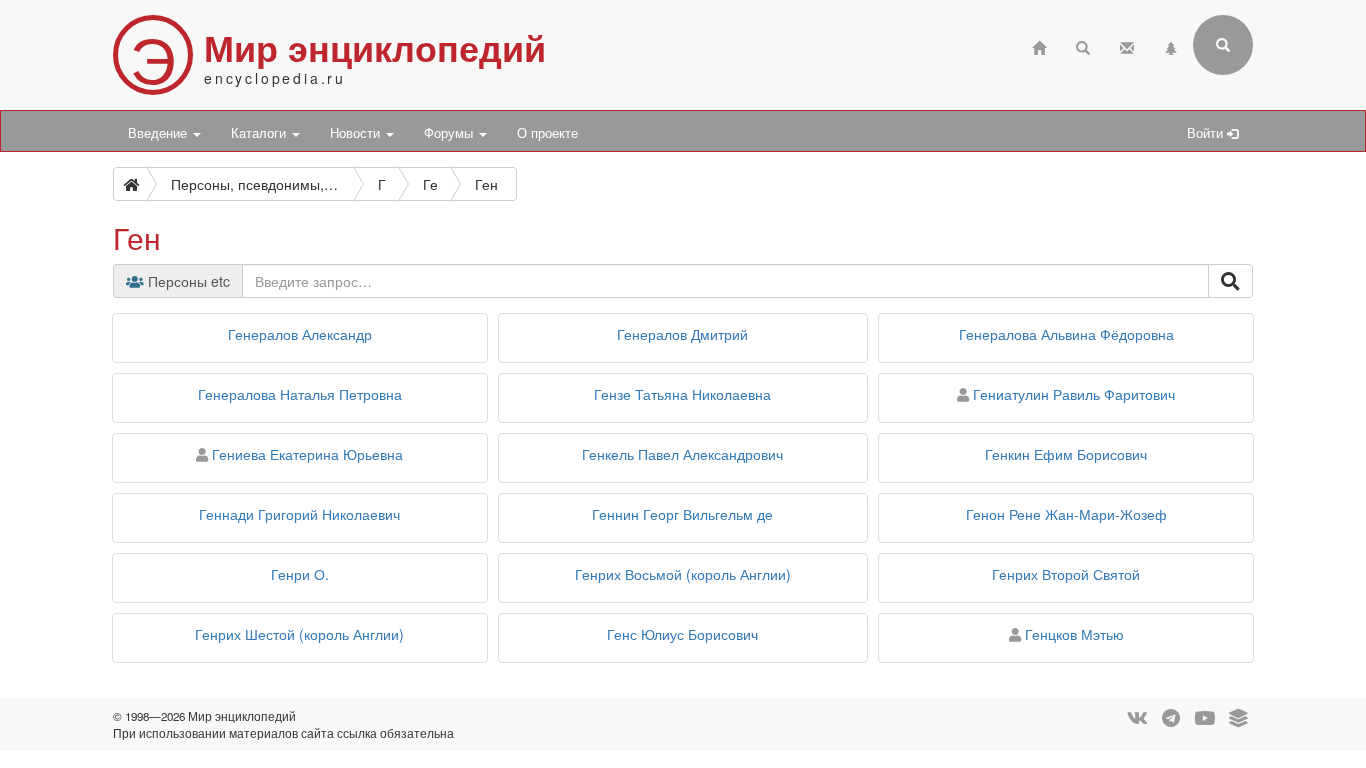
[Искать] (1230, 281)
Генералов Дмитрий (682, 334)
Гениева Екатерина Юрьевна (307, 454)
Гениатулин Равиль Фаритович (1074, 394)
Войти (1207, 133)
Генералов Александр (300, 334)
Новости (357, 133)
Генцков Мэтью (1074, 634)
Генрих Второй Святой (1066, 574)
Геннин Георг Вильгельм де (682, 514)
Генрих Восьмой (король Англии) (683, 574)
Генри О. (300, 574)
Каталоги (260, 133)
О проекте (547, 133)
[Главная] (1039, 45)
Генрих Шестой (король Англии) (299, 634)
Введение (159, 133)
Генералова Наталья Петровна (300, 394)
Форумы (450, 133)
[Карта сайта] (1171, 45)
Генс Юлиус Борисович (682, 634)
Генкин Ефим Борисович (1066, 454)
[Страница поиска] (1083, 45)
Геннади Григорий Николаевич (299, 514)
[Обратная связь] (1127, 45)
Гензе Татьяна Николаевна (682, 394)
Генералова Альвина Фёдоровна (1066, 334)
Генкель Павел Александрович (682, 454)
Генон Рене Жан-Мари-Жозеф (1066, 514)
